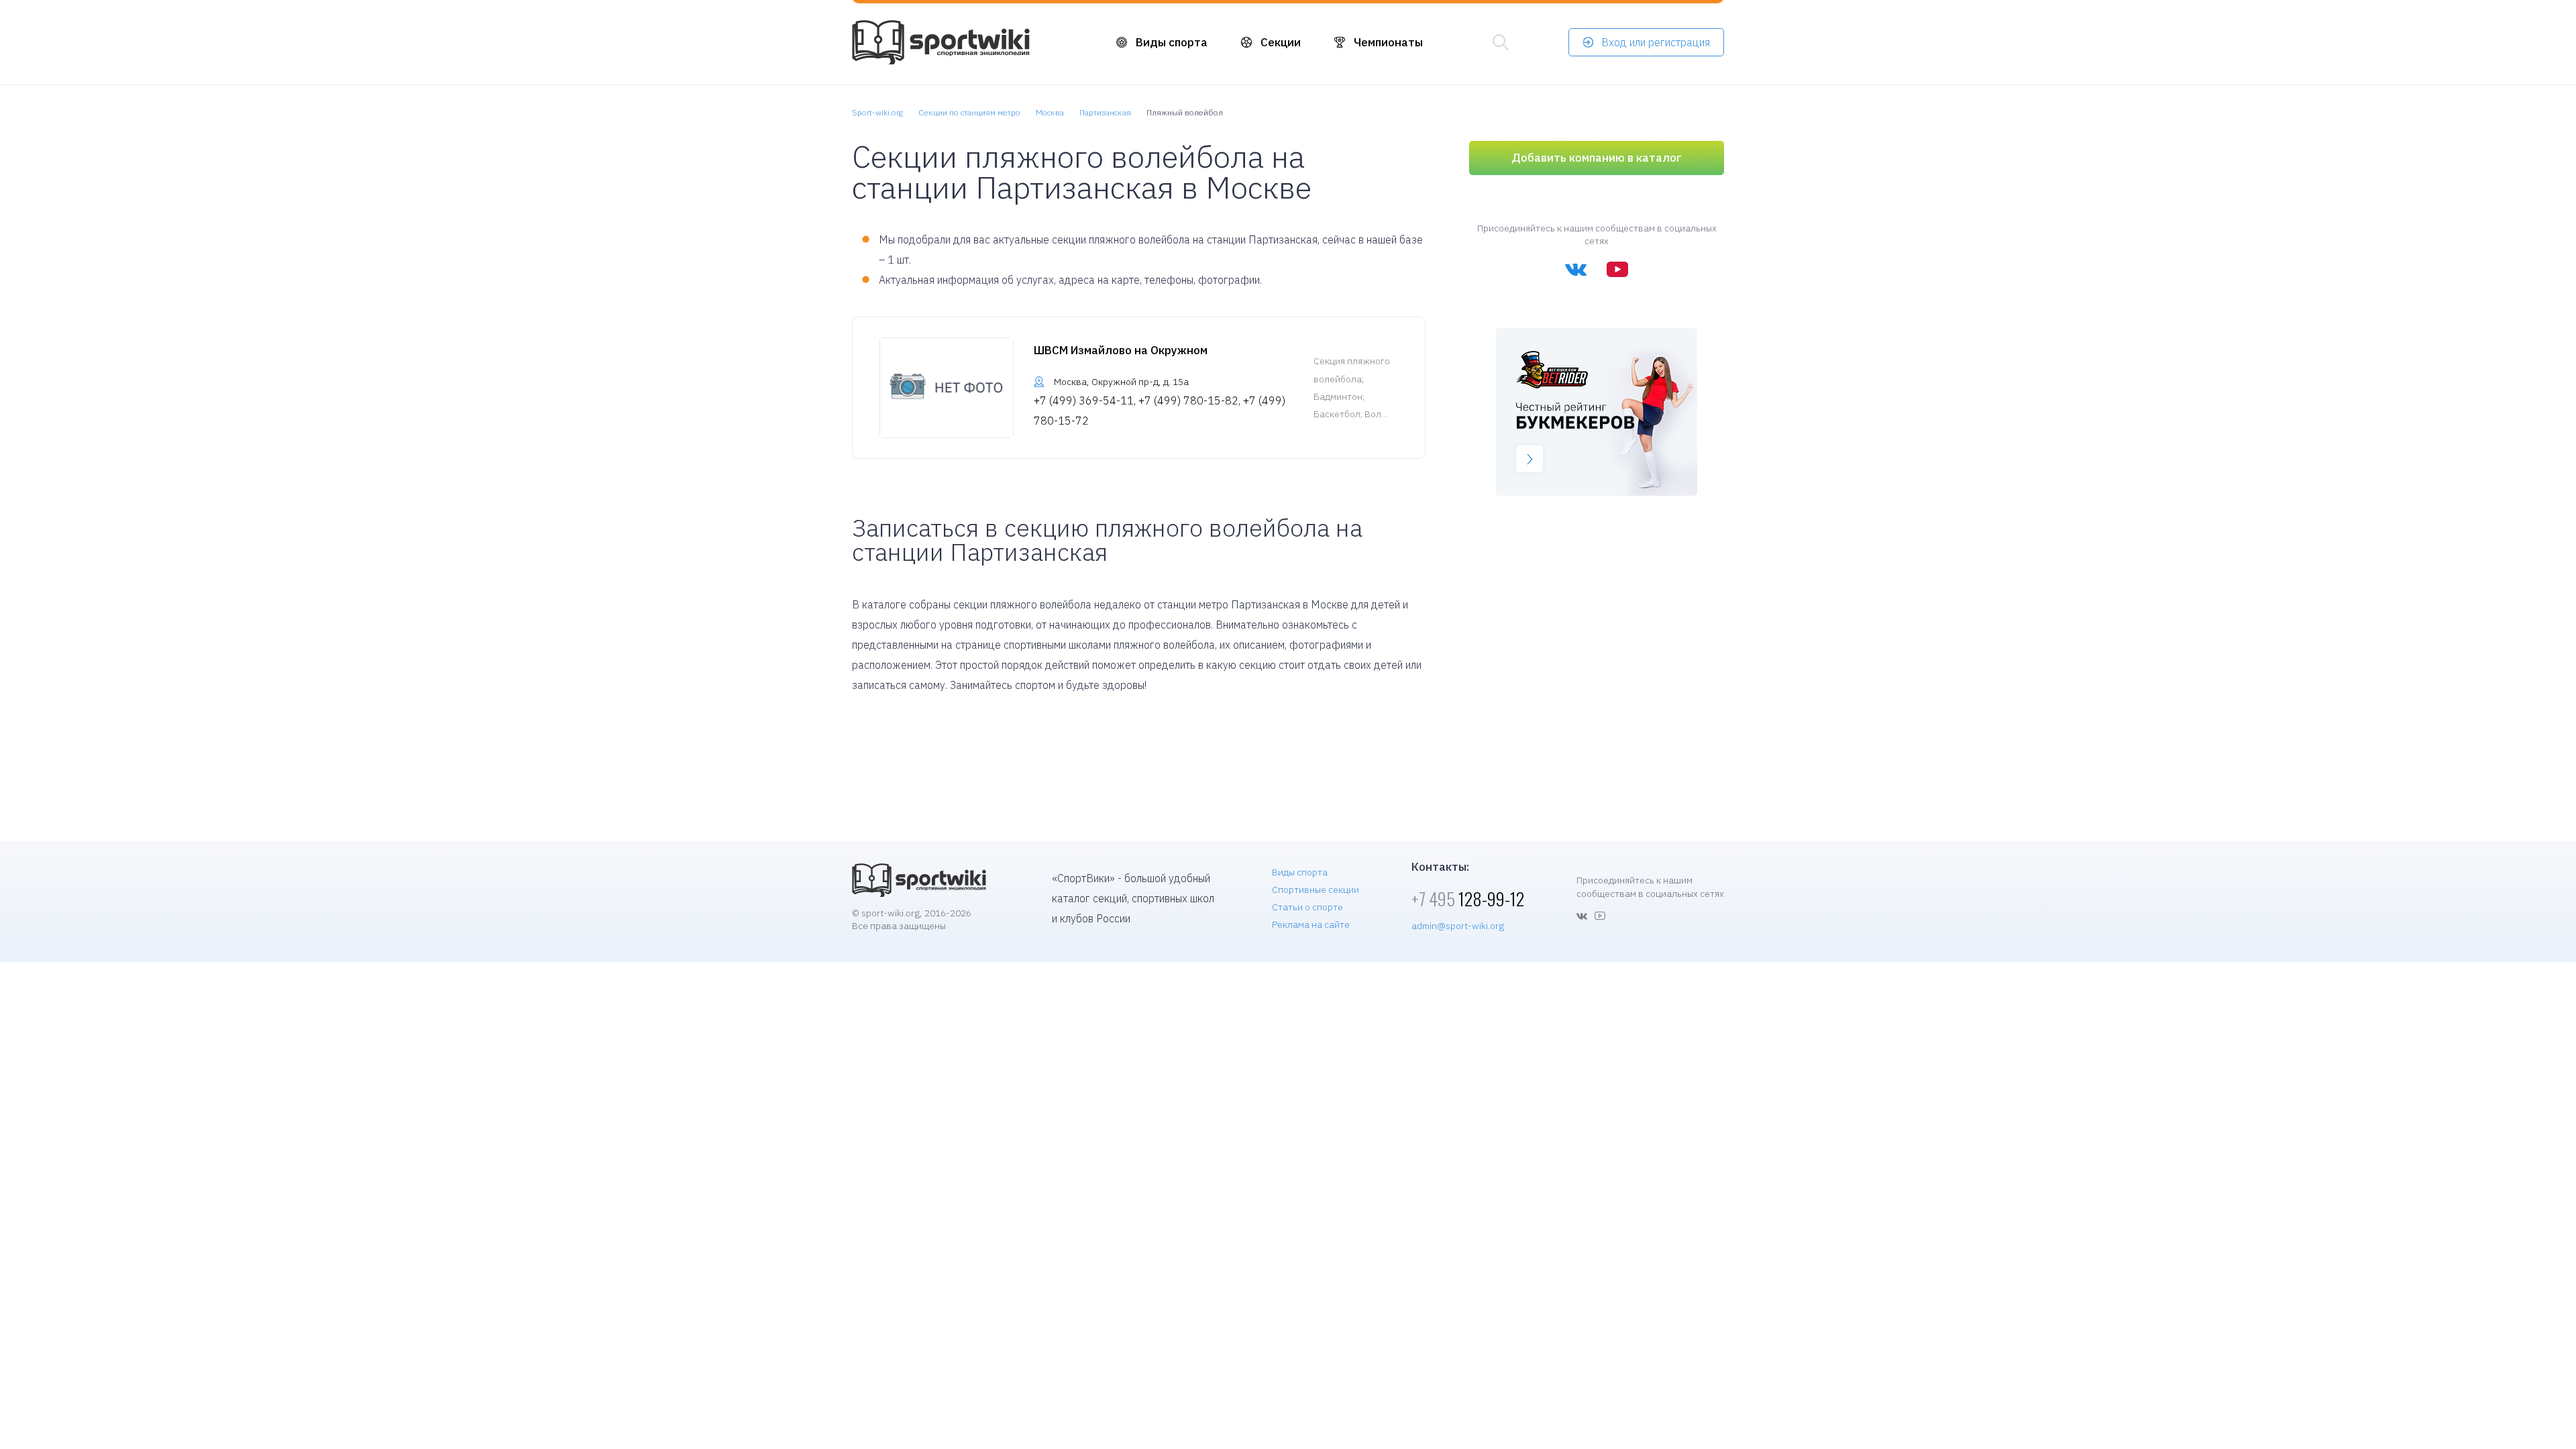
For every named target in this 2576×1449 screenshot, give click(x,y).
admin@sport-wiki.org (1458, 926)
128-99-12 (1468, 899)
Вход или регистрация (1656, 42)
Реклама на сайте (1311, 924)
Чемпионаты (1388, 42)
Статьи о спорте (1307, 907)
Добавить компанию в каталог (1597, 158)
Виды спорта (1172, 42)
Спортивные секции (1316, 890)
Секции (1281, 42)
